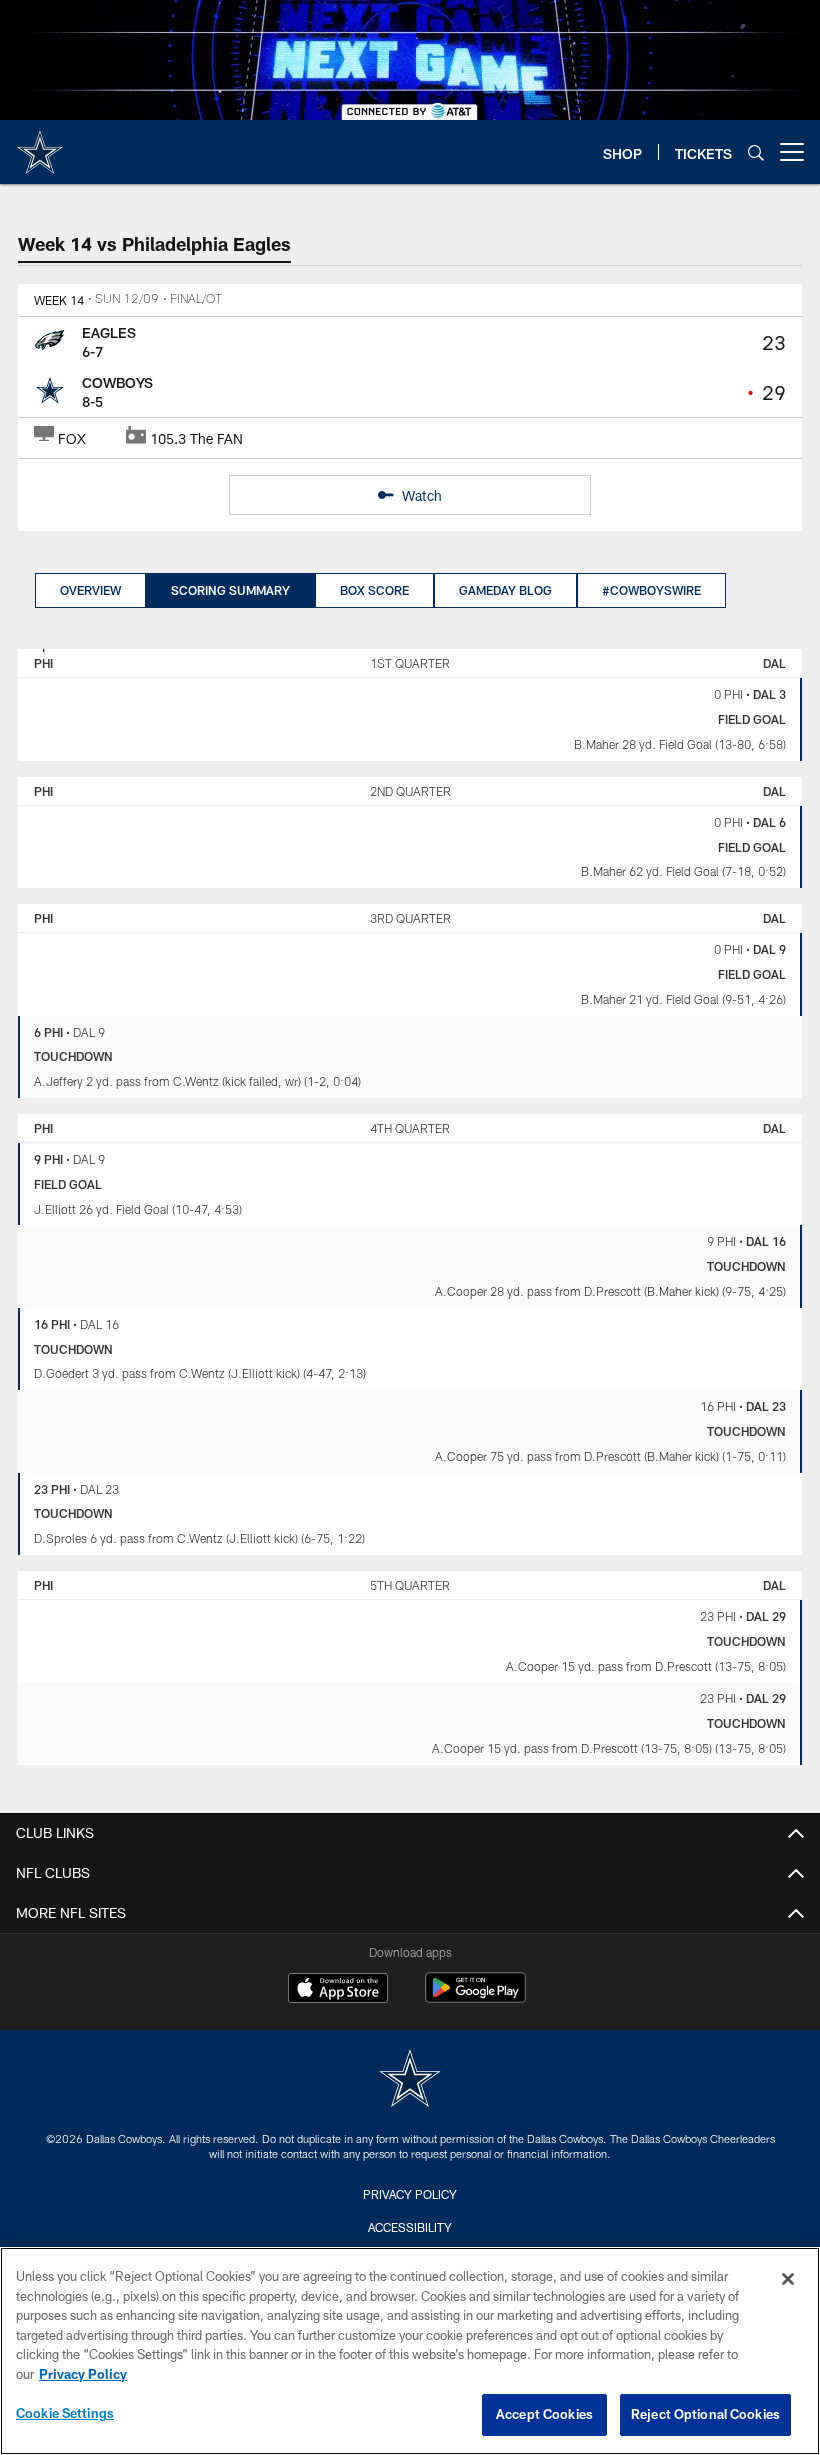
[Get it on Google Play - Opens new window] (475, 1997)
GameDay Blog (505, 590)
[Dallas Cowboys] (410, 2080)
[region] (410, 2351)
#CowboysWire (651, 590)
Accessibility (410, 2227)
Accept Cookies (544, 2414)
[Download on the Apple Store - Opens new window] (338, 1990)
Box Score (374, 590)
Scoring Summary (230, 590)
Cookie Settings (65, 2413)
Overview (90, 590)
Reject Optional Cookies (705, 2414)
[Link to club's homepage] (40, 144)
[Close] (788, 2279)
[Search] (756, 152)
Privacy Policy (410, 2194)
